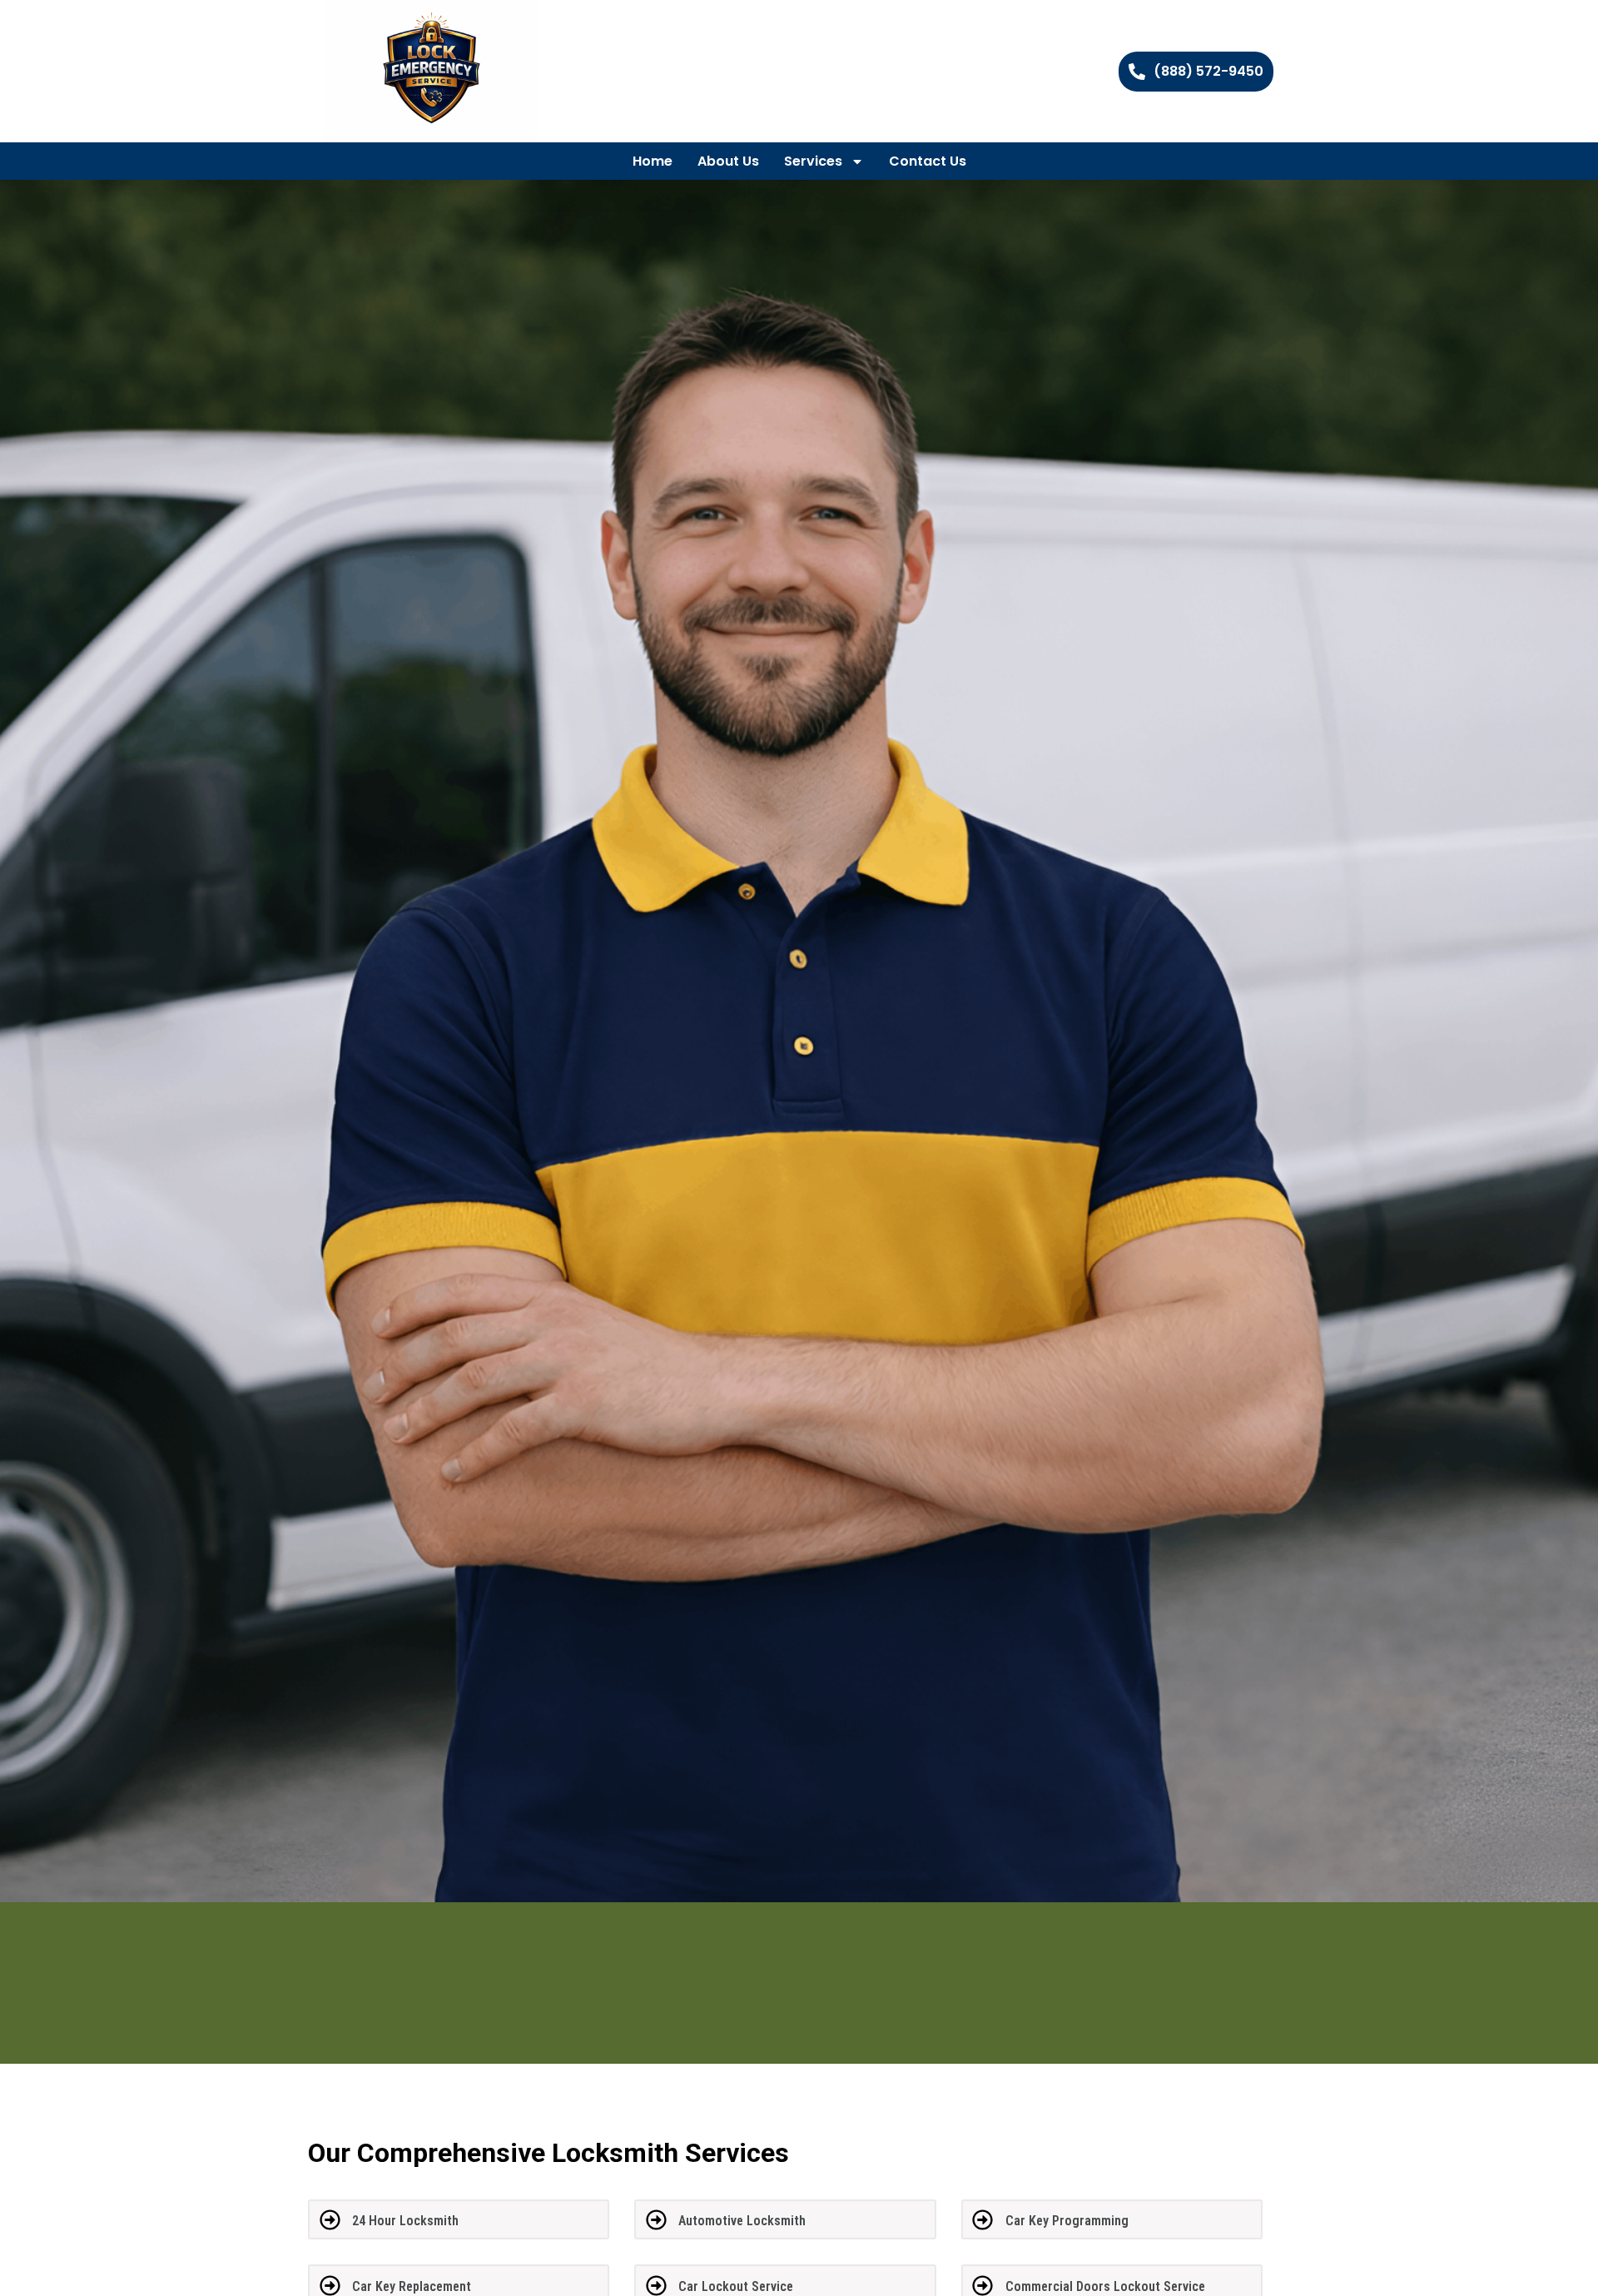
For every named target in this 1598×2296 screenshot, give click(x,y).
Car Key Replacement (412, 2286)
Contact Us (928, 161)
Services (813, 161)
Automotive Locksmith (742, 2221)
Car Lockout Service (736, 2286)
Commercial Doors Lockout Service (1105, 2286)
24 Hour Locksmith (405, 2221)
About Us (728, 161)
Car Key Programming (1067, 2221)
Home (653, 161)
